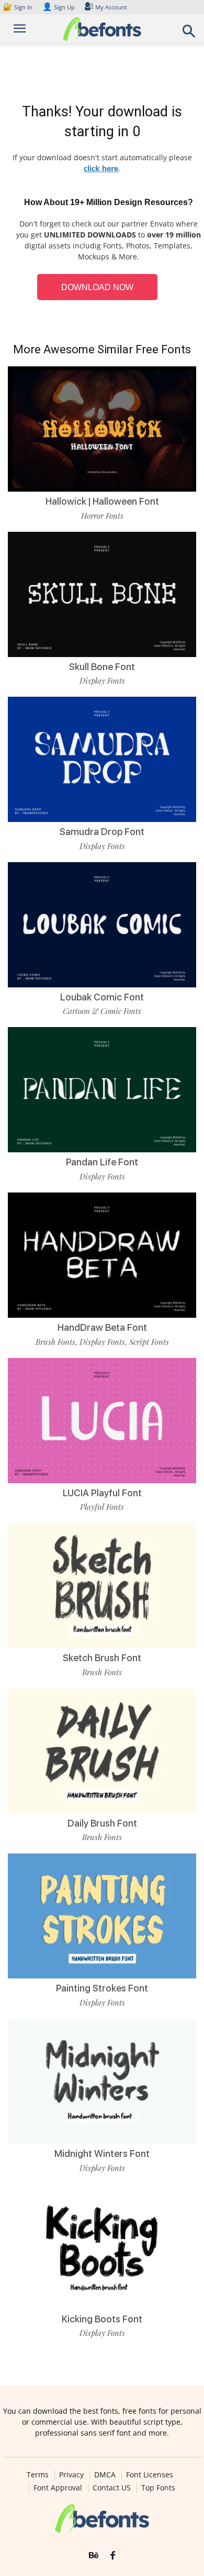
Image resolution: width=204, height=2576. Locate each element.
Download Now (97, 287)
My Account (111, 7)
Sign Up (59, 7)
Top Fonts (158, 2488)
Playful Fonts (102, 1507)
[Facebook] (113, 2556)
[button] (189, 34)
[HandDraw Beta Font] (102, 1255)
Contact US (112, 2488)
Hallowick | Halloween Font (102, 501)
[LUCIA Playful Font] (102, 1421)
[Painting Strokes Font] (102, 1916)
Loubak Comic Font (102, 997)
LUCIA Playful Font (102, 1493)
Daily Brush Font (102, 1823)
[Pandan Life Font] (102, 1090)
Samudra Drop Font (102, 832)
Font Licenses (150, 2475)
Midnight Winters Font (102, 2154)
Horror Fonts (102, 516)
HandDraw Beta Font (102, 1327)
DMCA (105, 2475)
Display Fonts (102, 681)
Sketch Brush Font (102, 1658)
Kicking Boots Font (102, 2319)
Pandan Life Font (102, 1162)
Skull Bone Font (102, 667)
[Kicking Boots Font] (102, 2247)
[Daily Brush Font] (102, 1751)
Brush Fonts (55, 1342)
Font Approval (58, 2488)
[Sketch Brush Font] (102, 1585)
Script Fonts (149, 1342)
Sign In (18, 7)
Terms (38, 2475)
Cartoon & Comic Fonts (102, 1011)
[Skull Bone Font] (102, 594)
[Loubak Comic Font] (102, 925)
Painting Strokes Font (102, 1988)
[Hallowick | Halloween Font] (102, 429)
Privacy (71, 2475)
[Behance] (94, 2556)
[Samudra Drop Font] (102, 759)
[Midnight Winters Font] (102, 2081)
